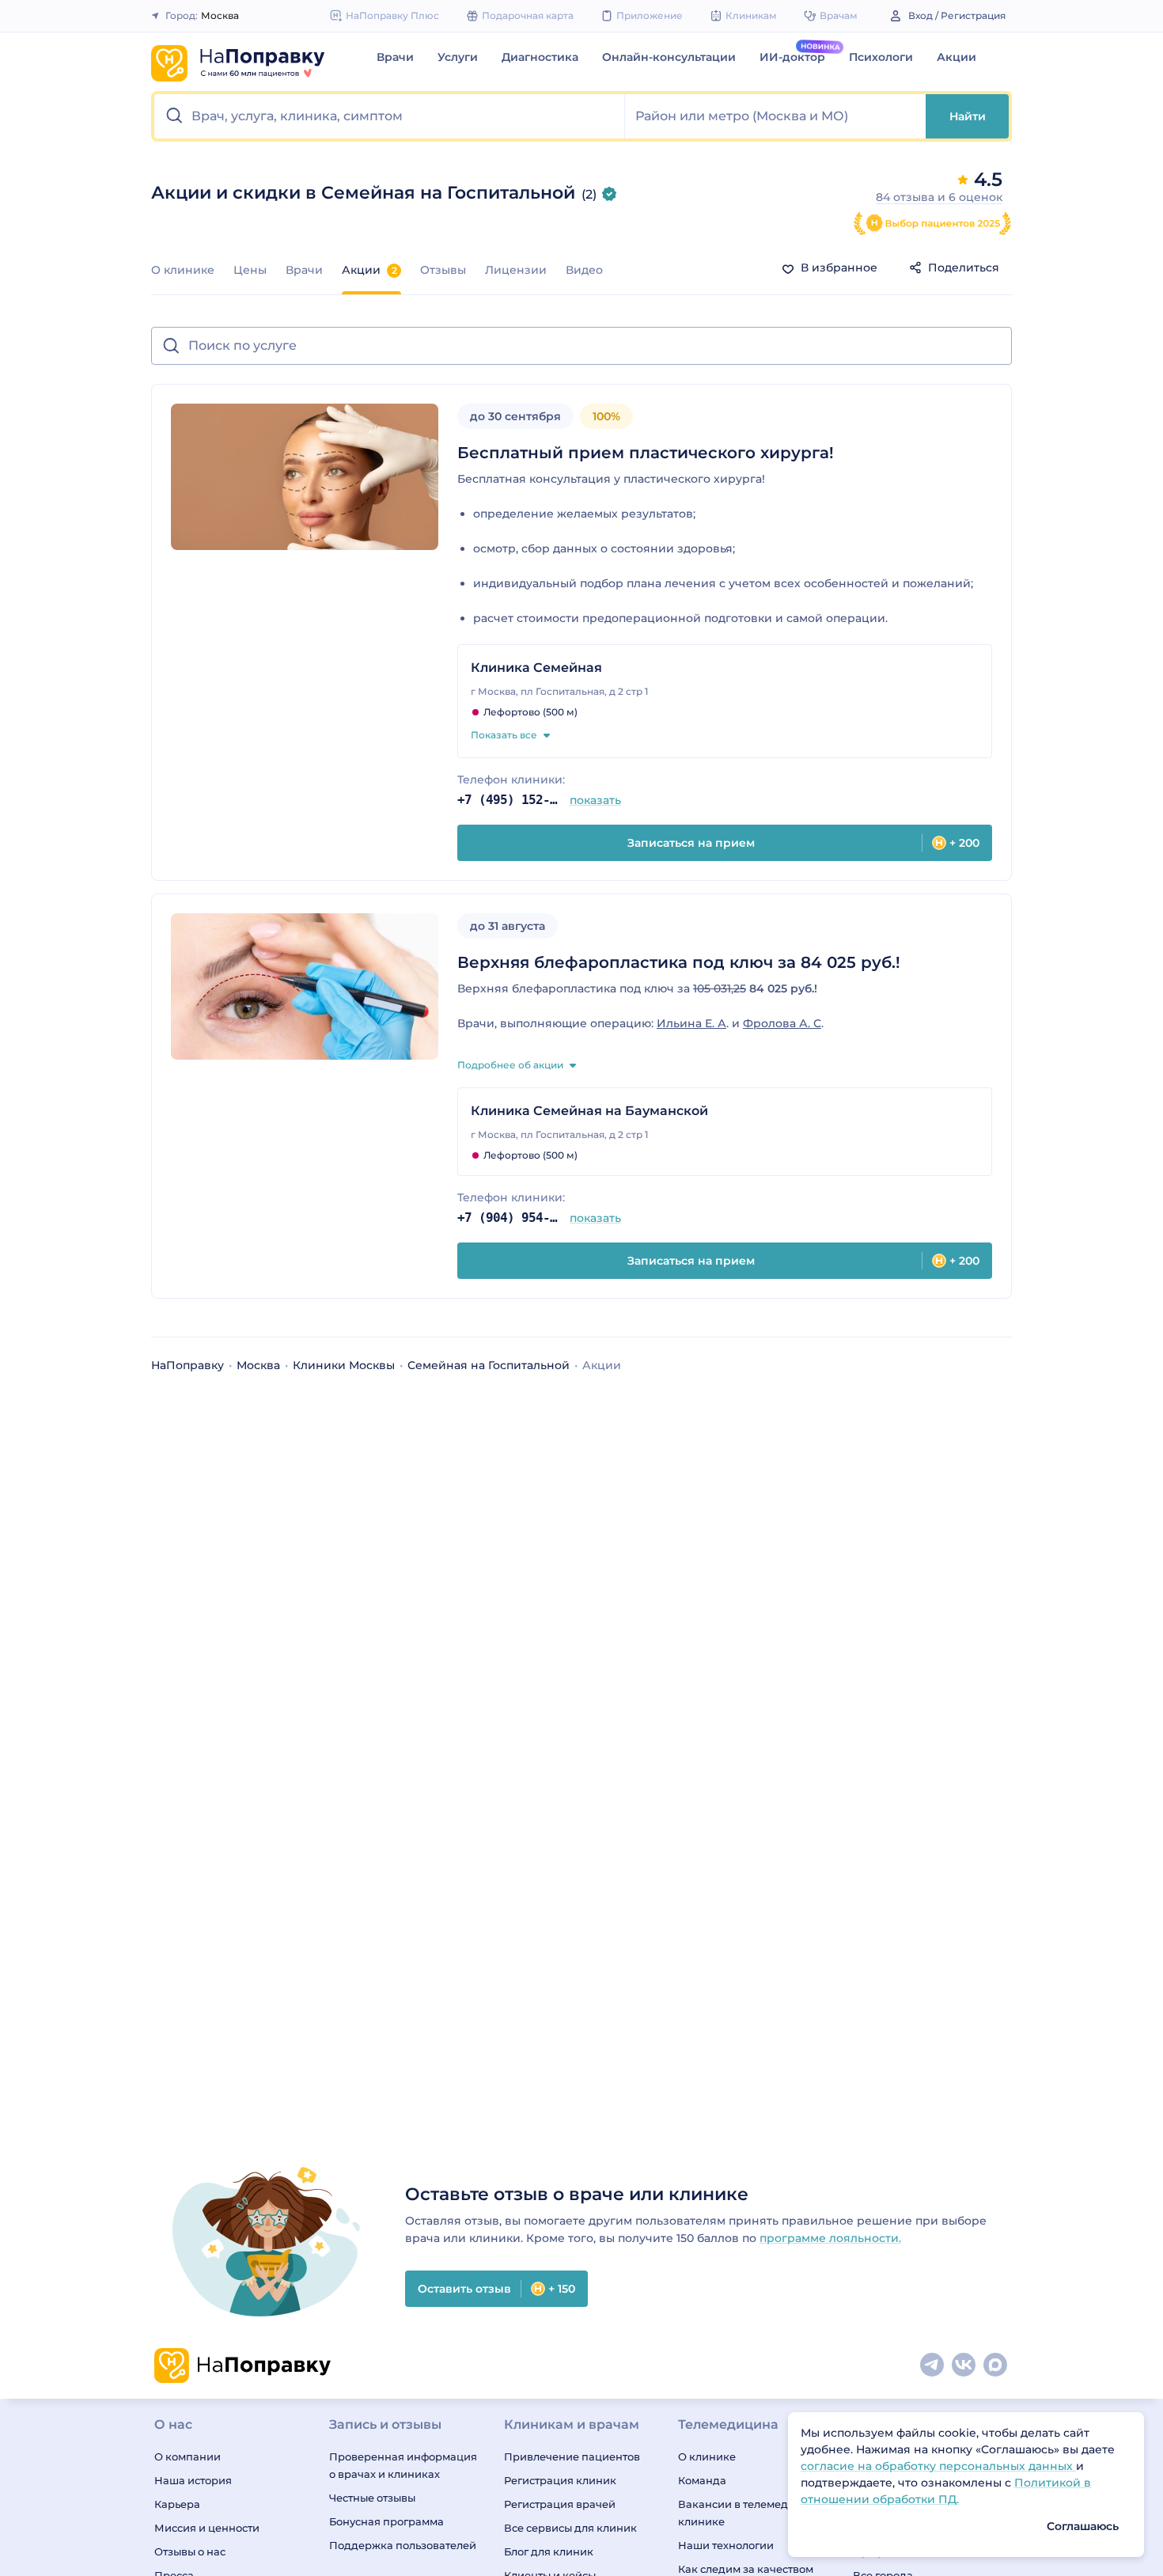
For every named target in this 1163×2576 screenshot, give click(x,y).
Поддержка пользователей (403, 2545)
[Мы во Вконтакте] (964, 2365)
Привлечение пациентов (572, 2456)
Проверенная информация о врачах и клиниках (403, 2465)
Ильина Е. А (691, 1023)
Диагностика (540, 57)
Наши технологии (726, 2545)
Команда (702, 2480)
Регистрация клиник (560, 2480)
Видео (584, 270)
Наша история (193, 2480)
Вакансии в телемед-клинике (735, 2513)
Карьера (177, 2504)
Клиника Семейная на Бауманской (589, 1111)
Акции (957, 57)
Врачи (395, 57)
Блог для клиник (549, 2551)
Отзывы (443, 270)
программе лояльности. (830, 2238)
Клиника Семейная (536, 668)
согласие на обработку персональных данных (938, 2466)
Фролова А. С (782, 1023)
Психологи (881, 57)
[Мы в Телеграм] (933, 2365)
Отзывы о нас (190, 2551)
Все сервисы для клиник (570, 2528)
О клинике (183, 270)
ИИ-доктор (792, 57)
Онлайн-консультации (669, 57)
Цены (250, 270)
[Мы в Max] (996, 2365)
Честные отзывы (372, 2498)
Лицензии (516, 270)
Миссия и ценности (207, 2528)
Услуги (458, 57)
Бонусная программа (386, 2521)
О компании (188, 2456)
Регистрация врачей (560, 2504)
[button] (390, 116)
